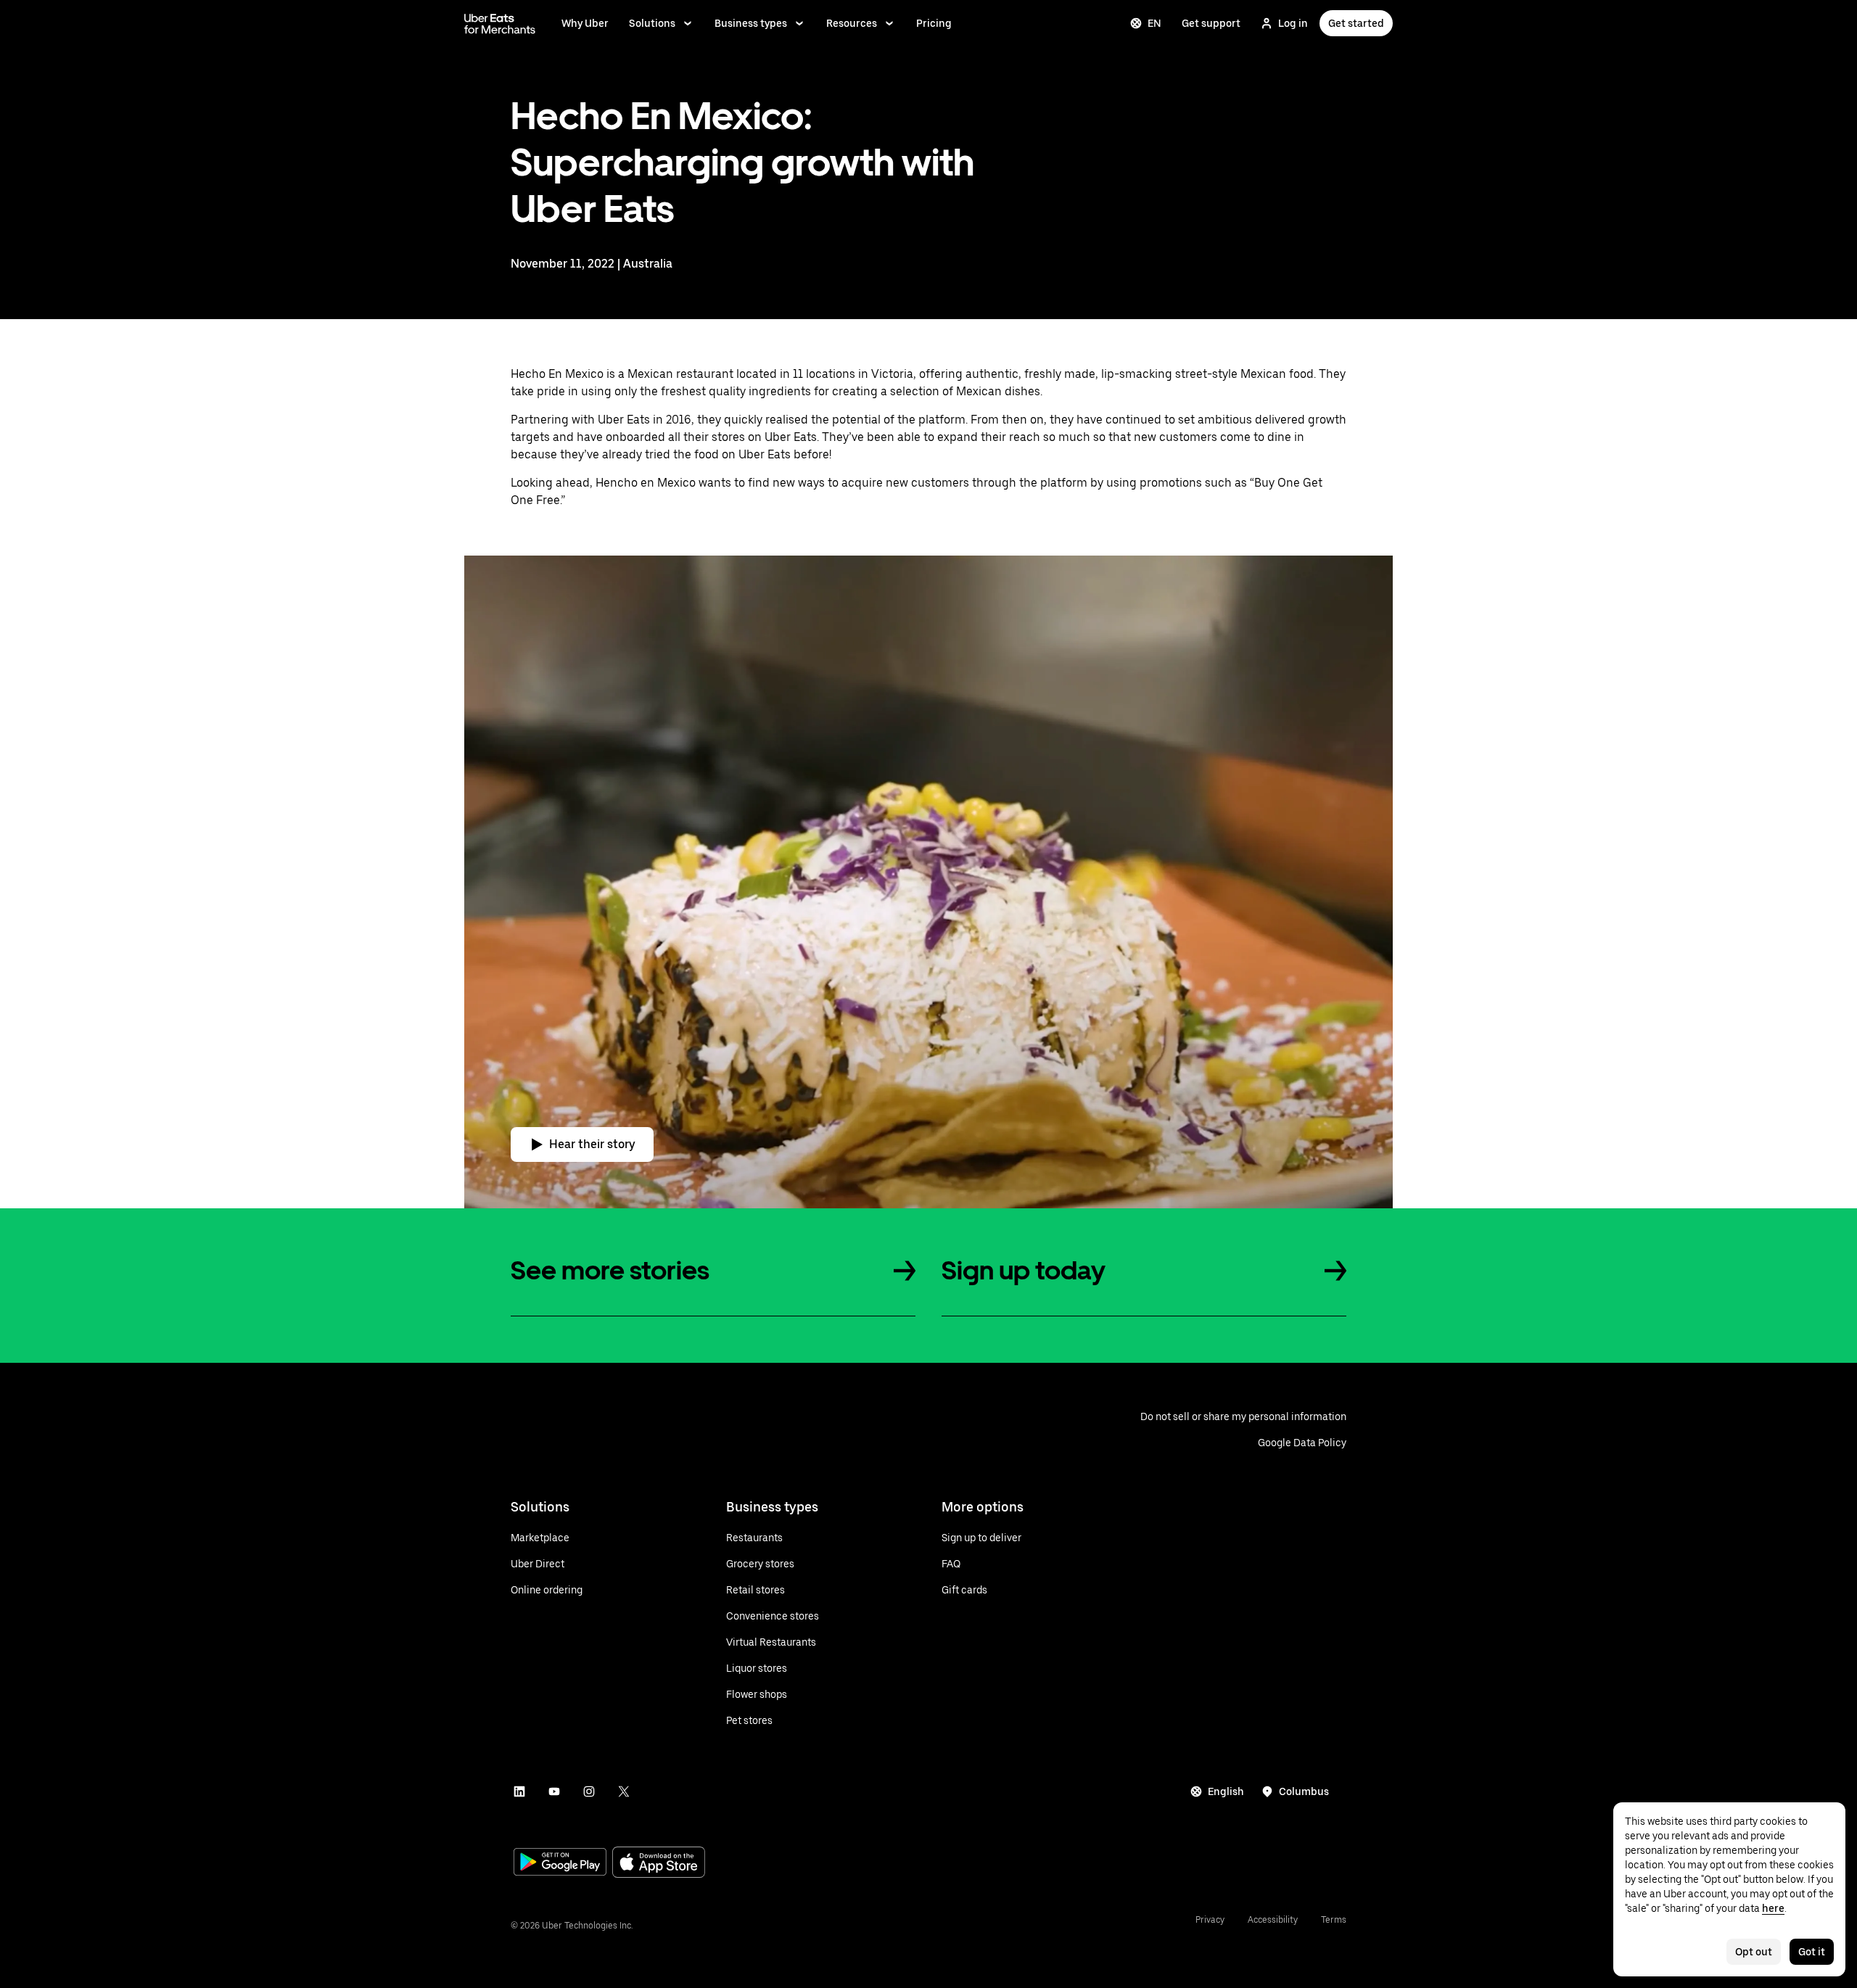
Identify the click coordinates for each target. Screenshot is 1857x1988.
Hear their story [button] (592, 1144)
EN (1154, 23)
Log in (1293, 23)
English (1226, 1791)
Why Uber (585, 23)
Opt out (1754, 1952)
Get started (1356, 23)
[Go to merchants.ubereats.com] (500, 23)
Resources (852, 23)
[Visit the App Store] (659, 1864)
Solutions (652, 23)
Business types (751, 23)
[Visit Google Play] (560, 1863)
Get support (1211, 23)
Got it (1812, 1952)
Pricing (934, 23)
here (1773, 1908)
